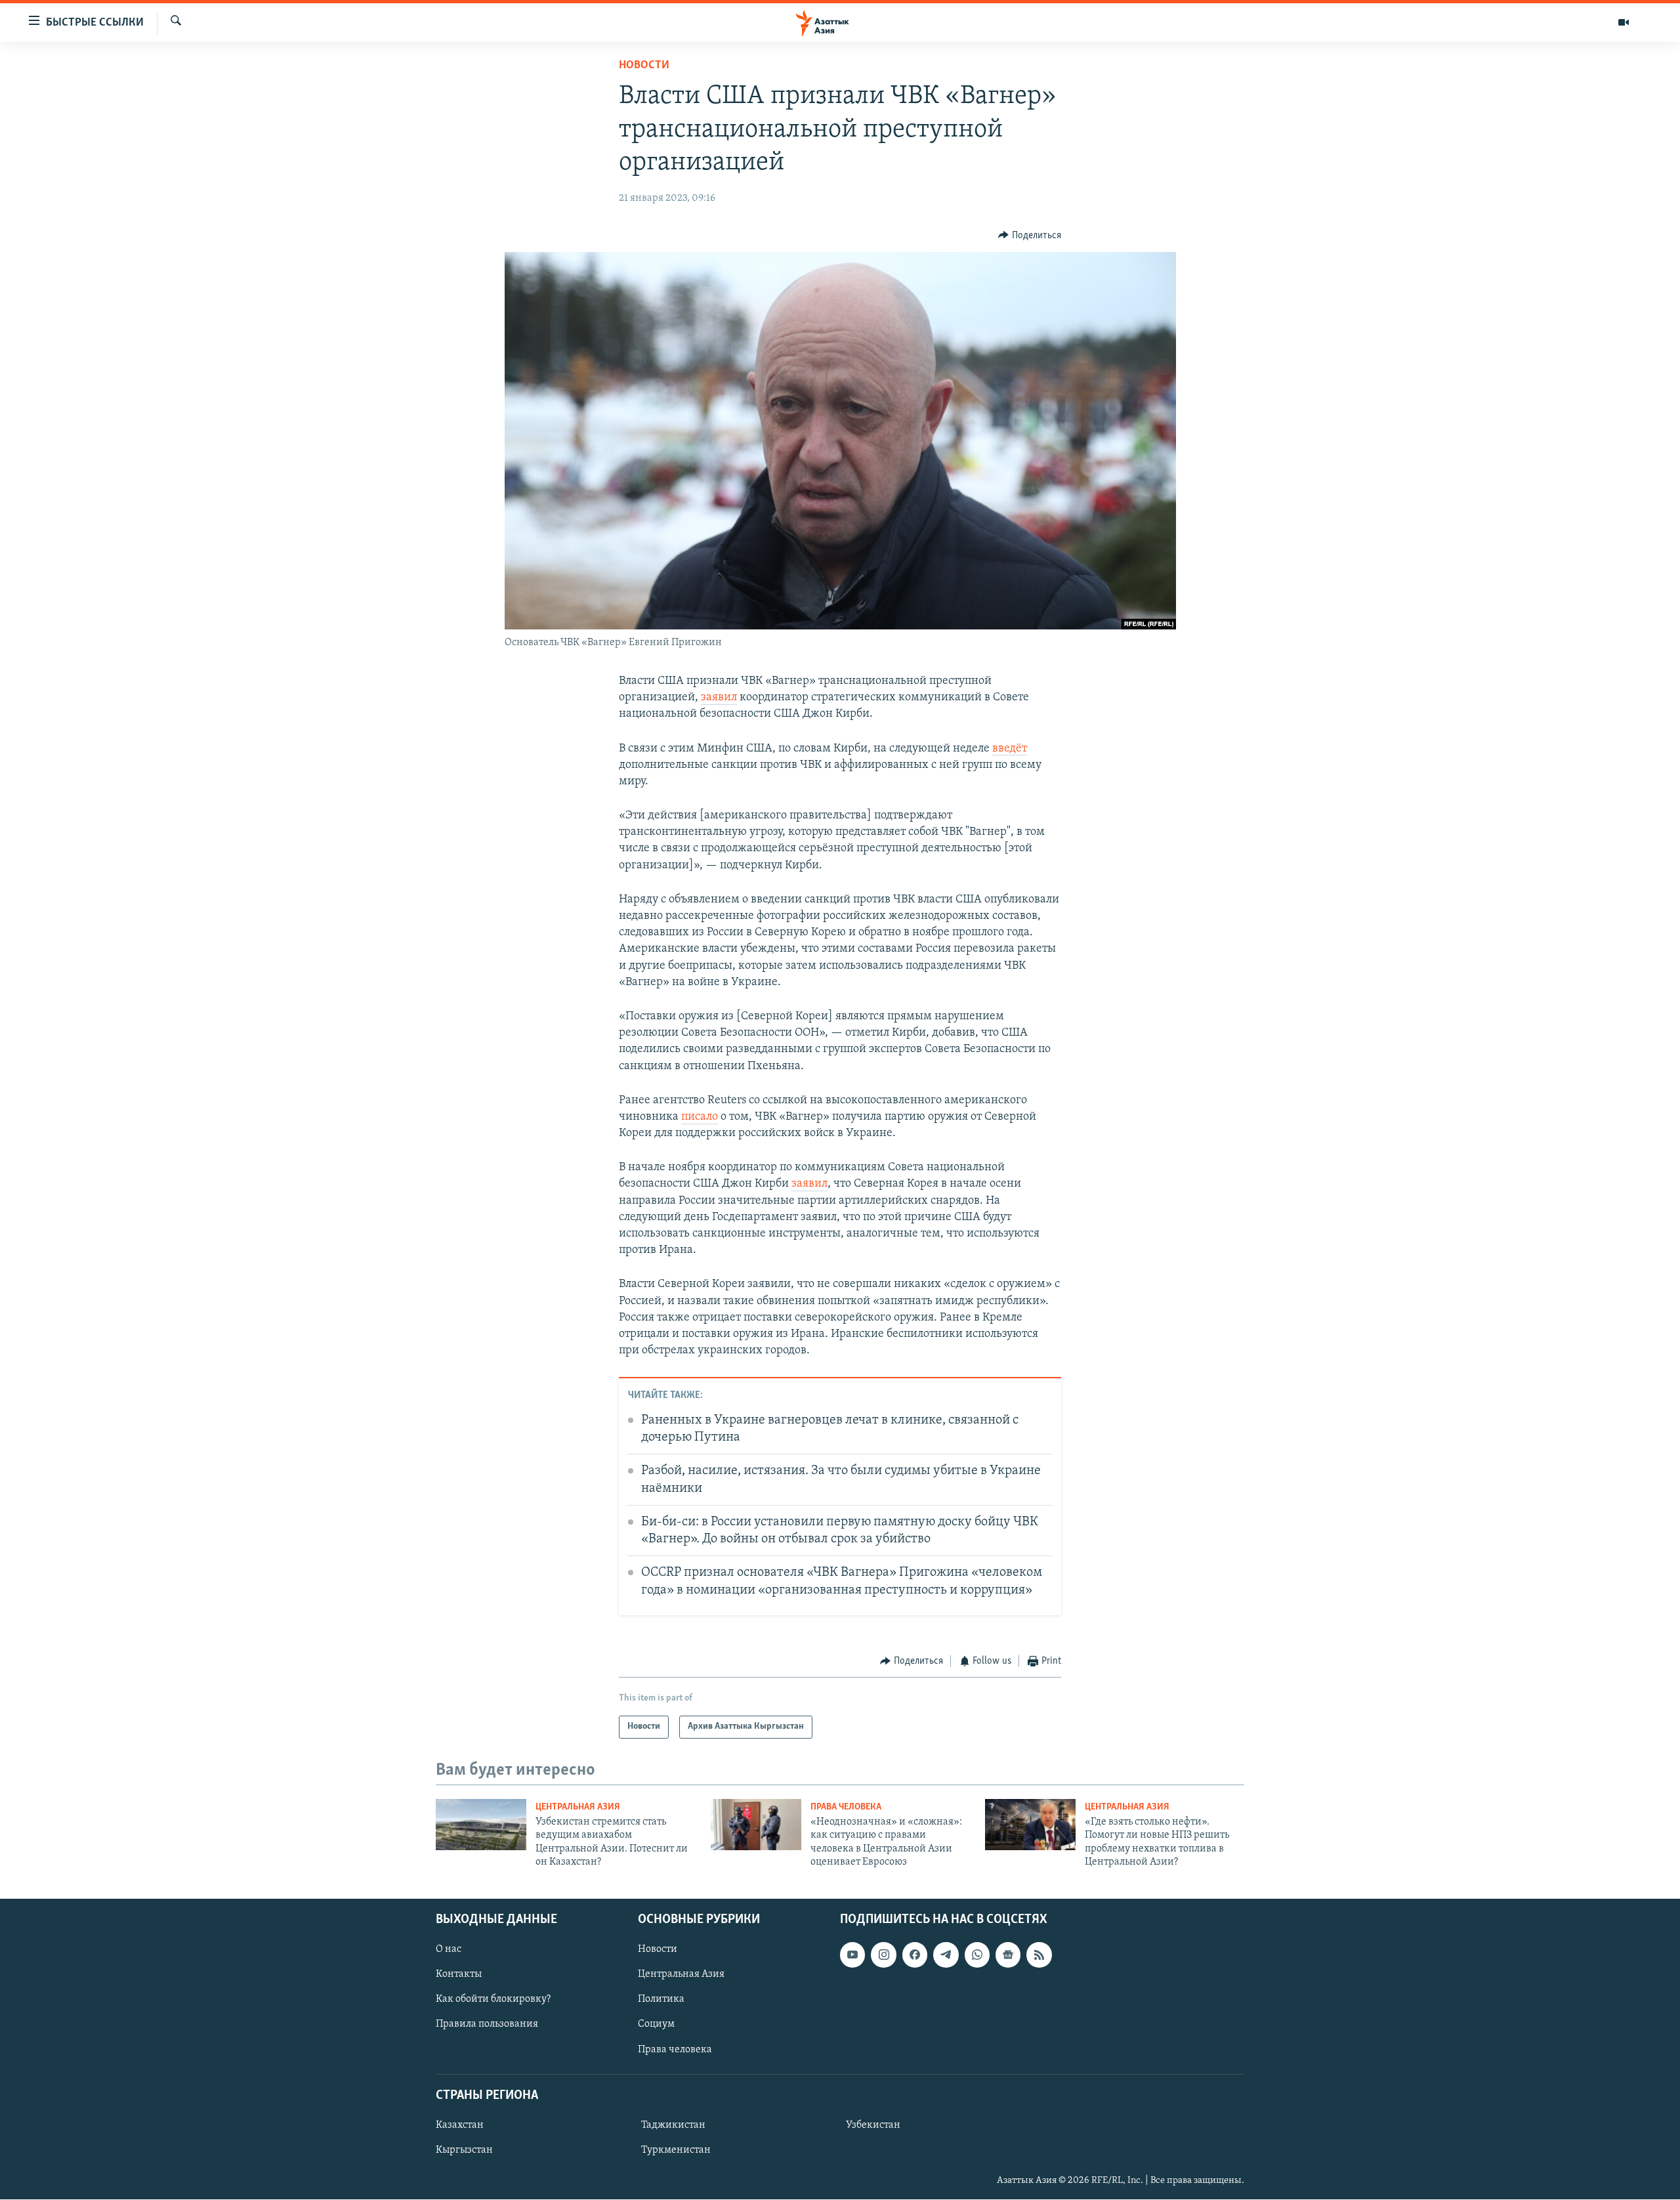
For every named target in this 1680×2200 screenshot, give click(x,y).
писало (700, 1117)
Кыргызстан (464, 2150)
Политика (661, 2000)
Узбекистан (873, 2125)
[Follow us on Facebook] (915, 1955)
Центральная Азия (578, 1807)
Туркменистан (676, 2150)
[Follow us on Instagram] (883, 1955)
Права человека (846, 1807)
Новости (644, 66)
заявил (719, 698)
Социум (656, 2025)
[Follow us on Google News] (1008, 1955)
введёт (1010, 749)
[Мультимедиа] (1624, 22)
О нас (449, 1950)
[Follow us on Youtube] (852, 1955)
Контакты (459, 1975)
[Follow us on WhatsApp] (977, 1955)
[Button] (1030, 236)
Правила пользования (487, 2025)
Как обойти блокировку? (493, 2000)
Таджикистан (673, 2125)
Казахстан (460, 2125)
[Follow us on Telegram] (946, 1955)
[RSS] (1039, 1955)
